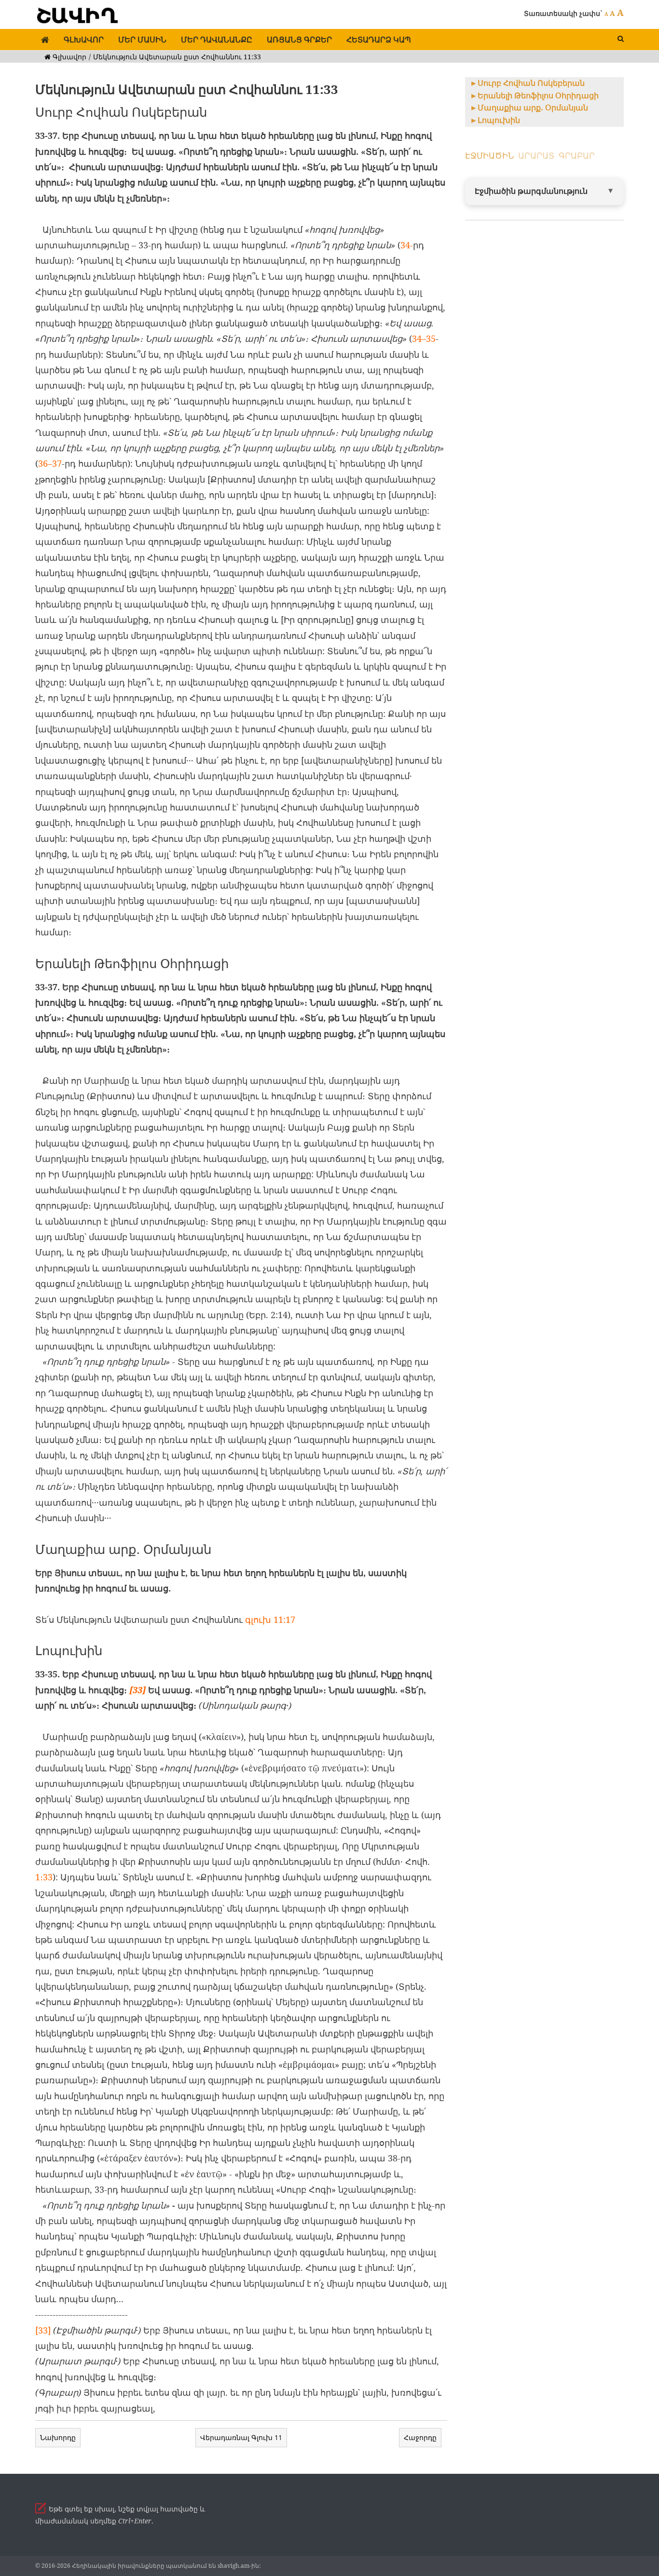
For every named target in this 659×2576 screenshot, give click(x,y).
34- (407, 245)
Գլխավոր (84, 40)
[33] (137, 1690)
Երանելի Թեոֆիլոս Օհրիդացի (538, 95)
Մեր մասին (142, 40)
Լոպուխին (499, 120)
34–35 (424, 338)
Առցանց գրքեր (299, 40)
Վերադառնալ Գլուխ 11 (241, 2437)
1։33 (44, 1877)
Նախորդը (58, 2437)
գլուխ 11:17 (269, 1619)
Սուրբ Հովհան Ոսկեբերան (531, 83)
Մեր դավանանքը (217, 40)
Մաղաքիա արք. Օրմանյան (533, 108)
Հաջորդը (420, 2437)
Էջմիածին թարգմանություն (531, 191)
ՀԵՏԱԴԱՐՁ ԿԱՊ (379, 40)
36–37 (50, 463)
